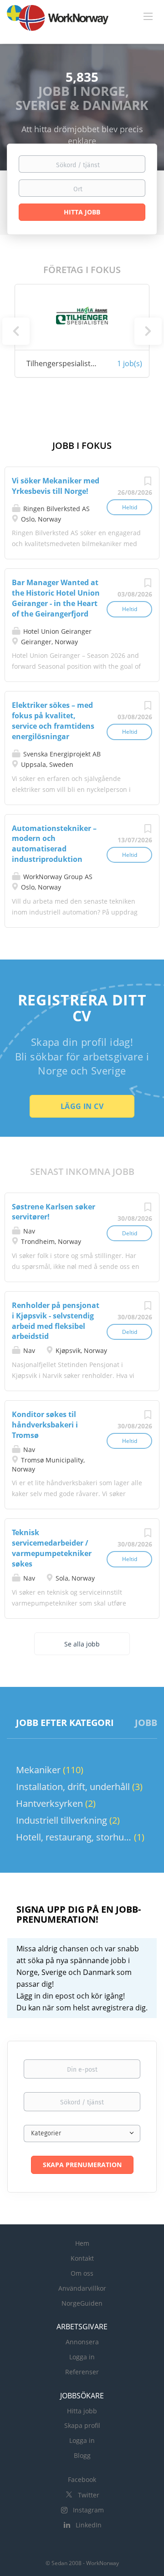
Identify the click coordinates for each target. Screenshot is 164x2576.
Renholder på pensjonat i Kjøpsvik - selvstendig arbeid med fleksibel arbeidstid (56, 1321)
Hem (82, 2243)
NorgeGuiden (82, 2303)
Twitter (89, 2495)
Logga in (82, 2357)
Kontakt (82, 2258)
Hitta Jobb (82, 212)
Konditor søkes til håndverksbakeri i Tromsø (45, 1425)
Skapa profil (82, 2425)
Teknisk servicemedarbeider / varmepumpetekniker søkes (52, 1548)
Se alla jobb (82, 1644)
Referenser (82, 2372)
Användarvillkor (82, 2288)
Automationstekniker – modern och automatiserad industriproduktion (54, 844)
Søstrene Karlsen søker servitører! (54, 1212)
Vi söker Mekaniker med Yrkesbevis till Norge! (56, 486)
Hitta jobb (82, 2411)
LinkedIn (89, 2525)
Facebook (82, 2479)
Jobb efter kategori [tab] (65, 1723)
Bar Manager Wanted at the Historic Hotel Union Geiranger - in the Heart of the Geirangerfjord (56, 598)
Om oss (82, 2273)
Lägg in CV (82, 1106)
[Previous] (16, 331)
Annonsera (82, 2342)
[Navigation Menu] (148, 16)
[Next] (148, 331)
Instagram (88, 2510)
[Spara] (148, 483)
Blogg (82, 2455)
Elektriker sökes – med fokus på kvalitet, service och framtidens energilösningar (53, 721)
